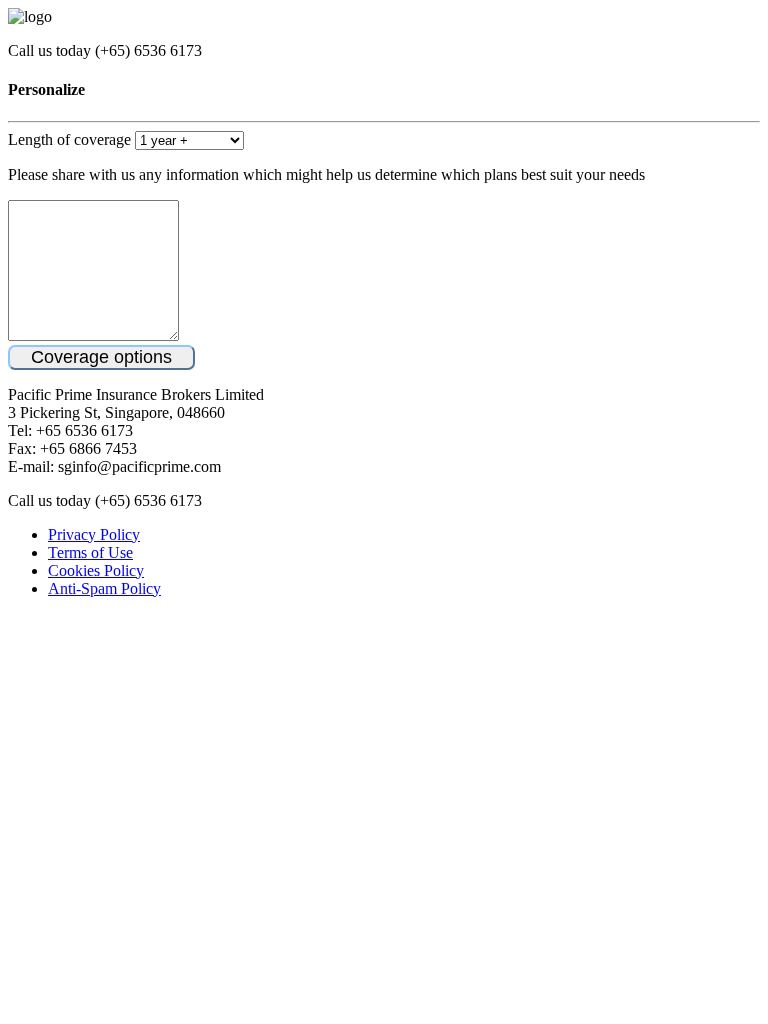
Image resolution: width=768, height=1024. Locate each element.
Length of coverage (69, 139)
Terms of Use (90, 552)
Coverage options (101, 357)
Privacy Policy (94, 534)
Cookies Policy (96, 570)
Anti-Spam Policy (104, 588)
